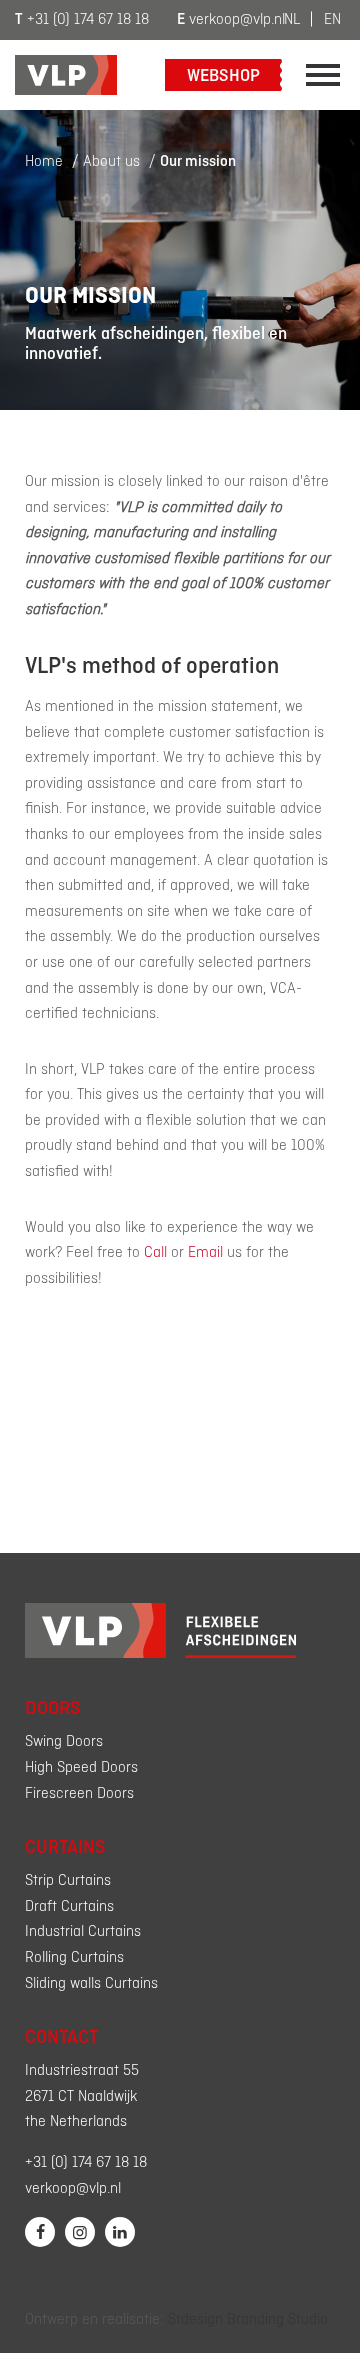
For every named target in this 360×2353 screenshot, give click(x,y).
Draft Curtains (69, 1907)
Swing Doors (64, 1742)
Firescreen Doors (79, 1794)
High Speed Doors (81, 1768)
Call (155, 1253)
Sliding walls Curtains (91, 1984)
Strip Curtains (68, 1881)
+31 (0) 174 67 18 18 (82, 20)
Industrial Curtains (83, 1932)
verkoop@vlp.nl (231, 20)
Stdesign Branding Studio (248, 2320)
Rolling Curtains (74, 1958)
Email (205, 1253)
